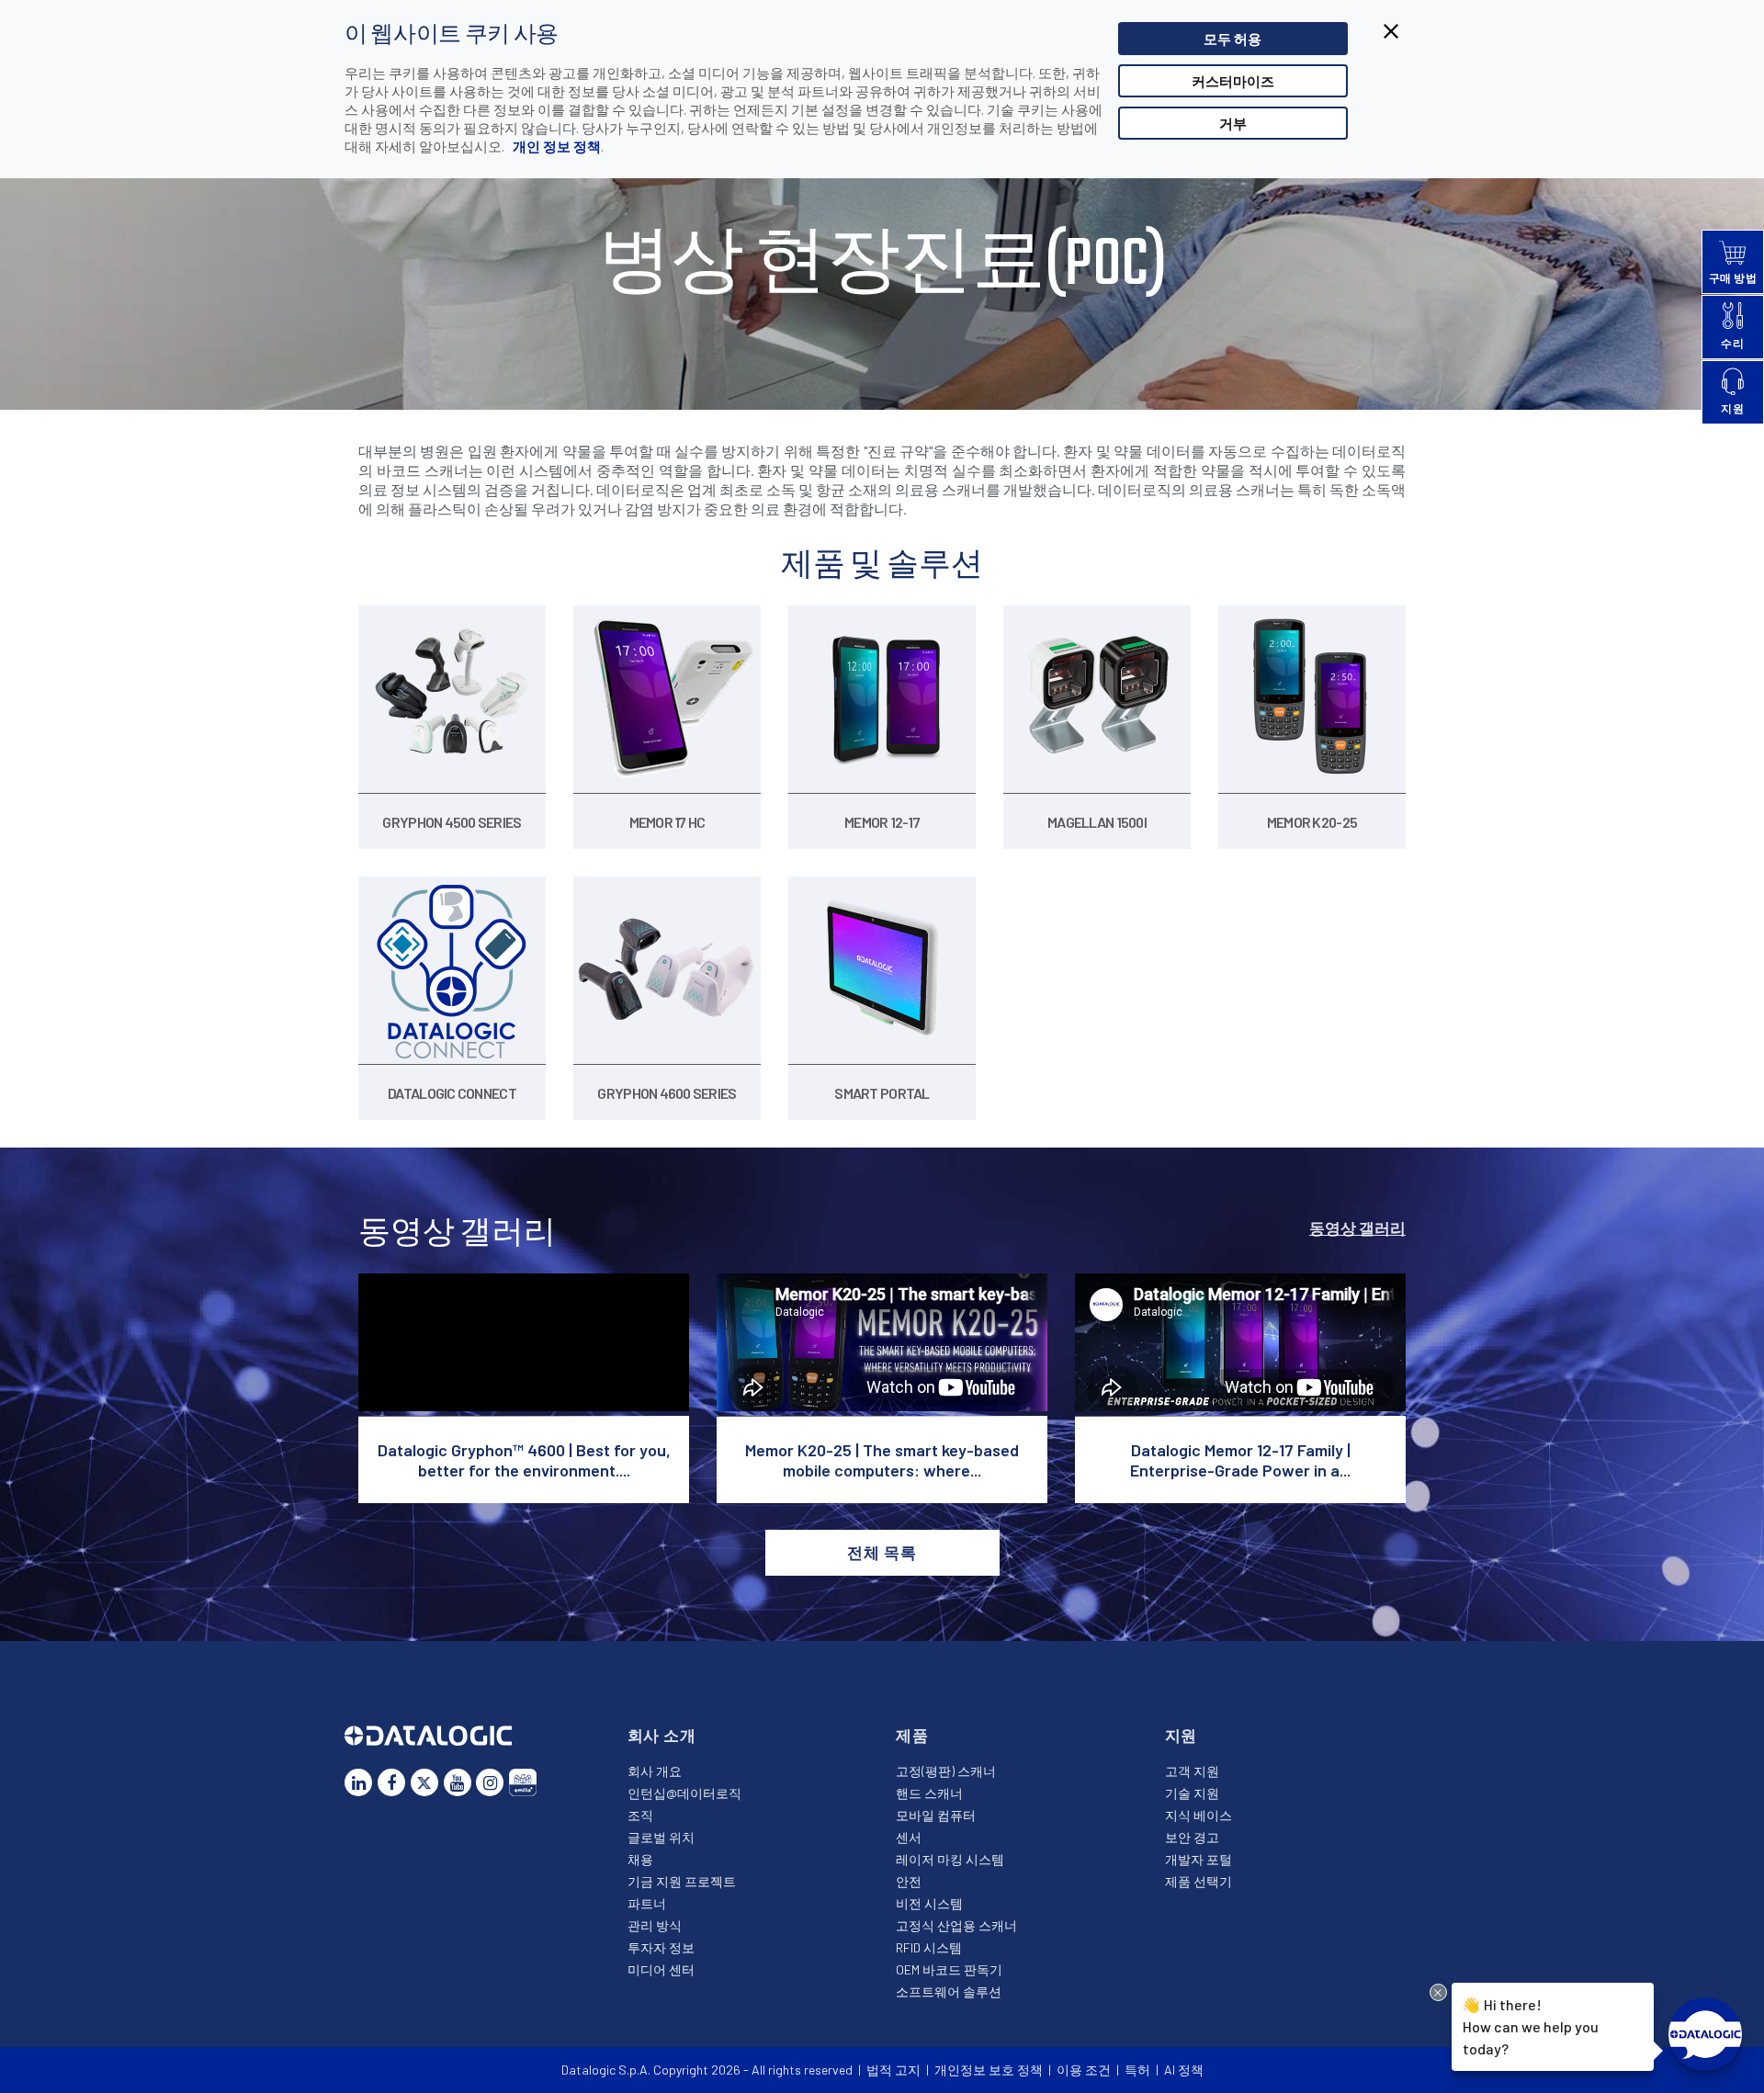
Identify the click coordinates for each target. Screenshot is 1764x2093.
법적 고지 (893, 2070)
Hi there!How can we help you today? (1531, 2025)
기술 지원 (1192, 1793)
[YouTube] (458, 1782)
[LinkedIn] (358, 1782)
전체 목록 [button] (882, 1552)
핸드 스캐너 (929, 1793)
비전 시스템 (929, 1903)
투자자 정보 (661, 1947)
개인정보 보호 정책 (989, 2070)
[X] (424, 1782)
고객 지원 (1192, 1771)
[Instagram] (490, 1782)
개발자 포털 (1199, 1859)
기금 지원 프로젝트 (682, 1881)
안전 (909, 1881)
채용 (640, 1859)
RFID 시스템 (929, 1947)
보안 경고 (1192, 1837)
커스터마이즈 (1233, 81)
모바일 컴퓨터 (936, 1815)
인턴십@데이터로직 (684, 1793)
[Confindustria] (523, 1782)
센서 (909, 1837)
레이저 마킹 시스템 (950, 1859)
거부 (1233, 123)
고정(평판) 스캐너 (946, 1771)
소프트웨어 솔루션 (949, 1991)
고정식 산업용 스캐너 (956, 1925)
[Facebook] (391, 1782)
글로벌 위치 (661, 1837)
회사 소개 (662, 1735)
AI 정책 (1184, 2070)
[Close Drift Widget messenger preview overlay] (1438, 1992)
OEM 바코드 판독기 (949, 1969)
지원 (1182, 1735)
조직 (640, 1815)
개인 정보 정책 (555, 146)
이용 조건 (1084, 2070)
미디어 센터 (661, 1969)
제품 (912, 1735)
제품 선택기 (1199, 1881)
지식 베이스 (1199, 1815)
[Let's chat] (1705, 2034)
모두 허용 (1233, 39)
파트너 (647, 1903)
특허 (1137, 2070)
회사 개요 (655, 1771)
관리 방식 (655, 1925)
